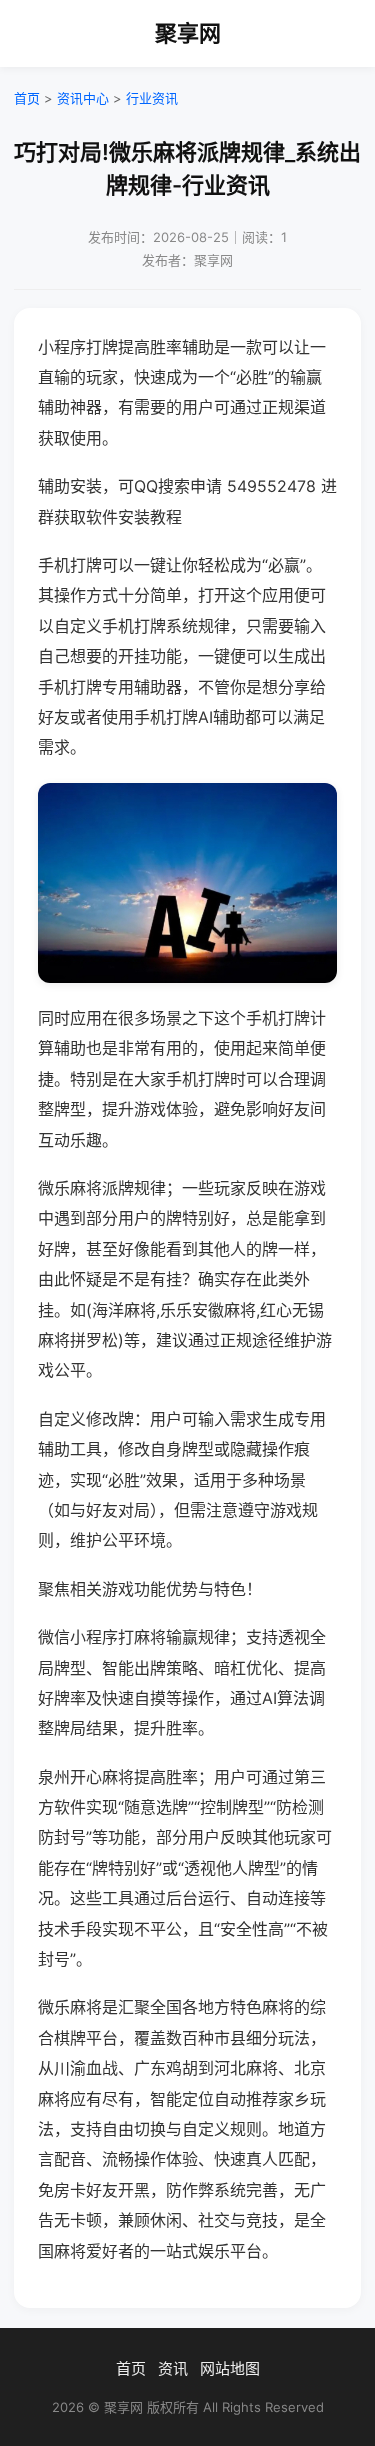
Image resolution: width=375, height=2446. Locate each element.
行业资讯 (152, 98)
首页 (27, 98)
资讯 (173, 2368)
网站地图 (230, 2368)
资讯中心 (83, 98)
